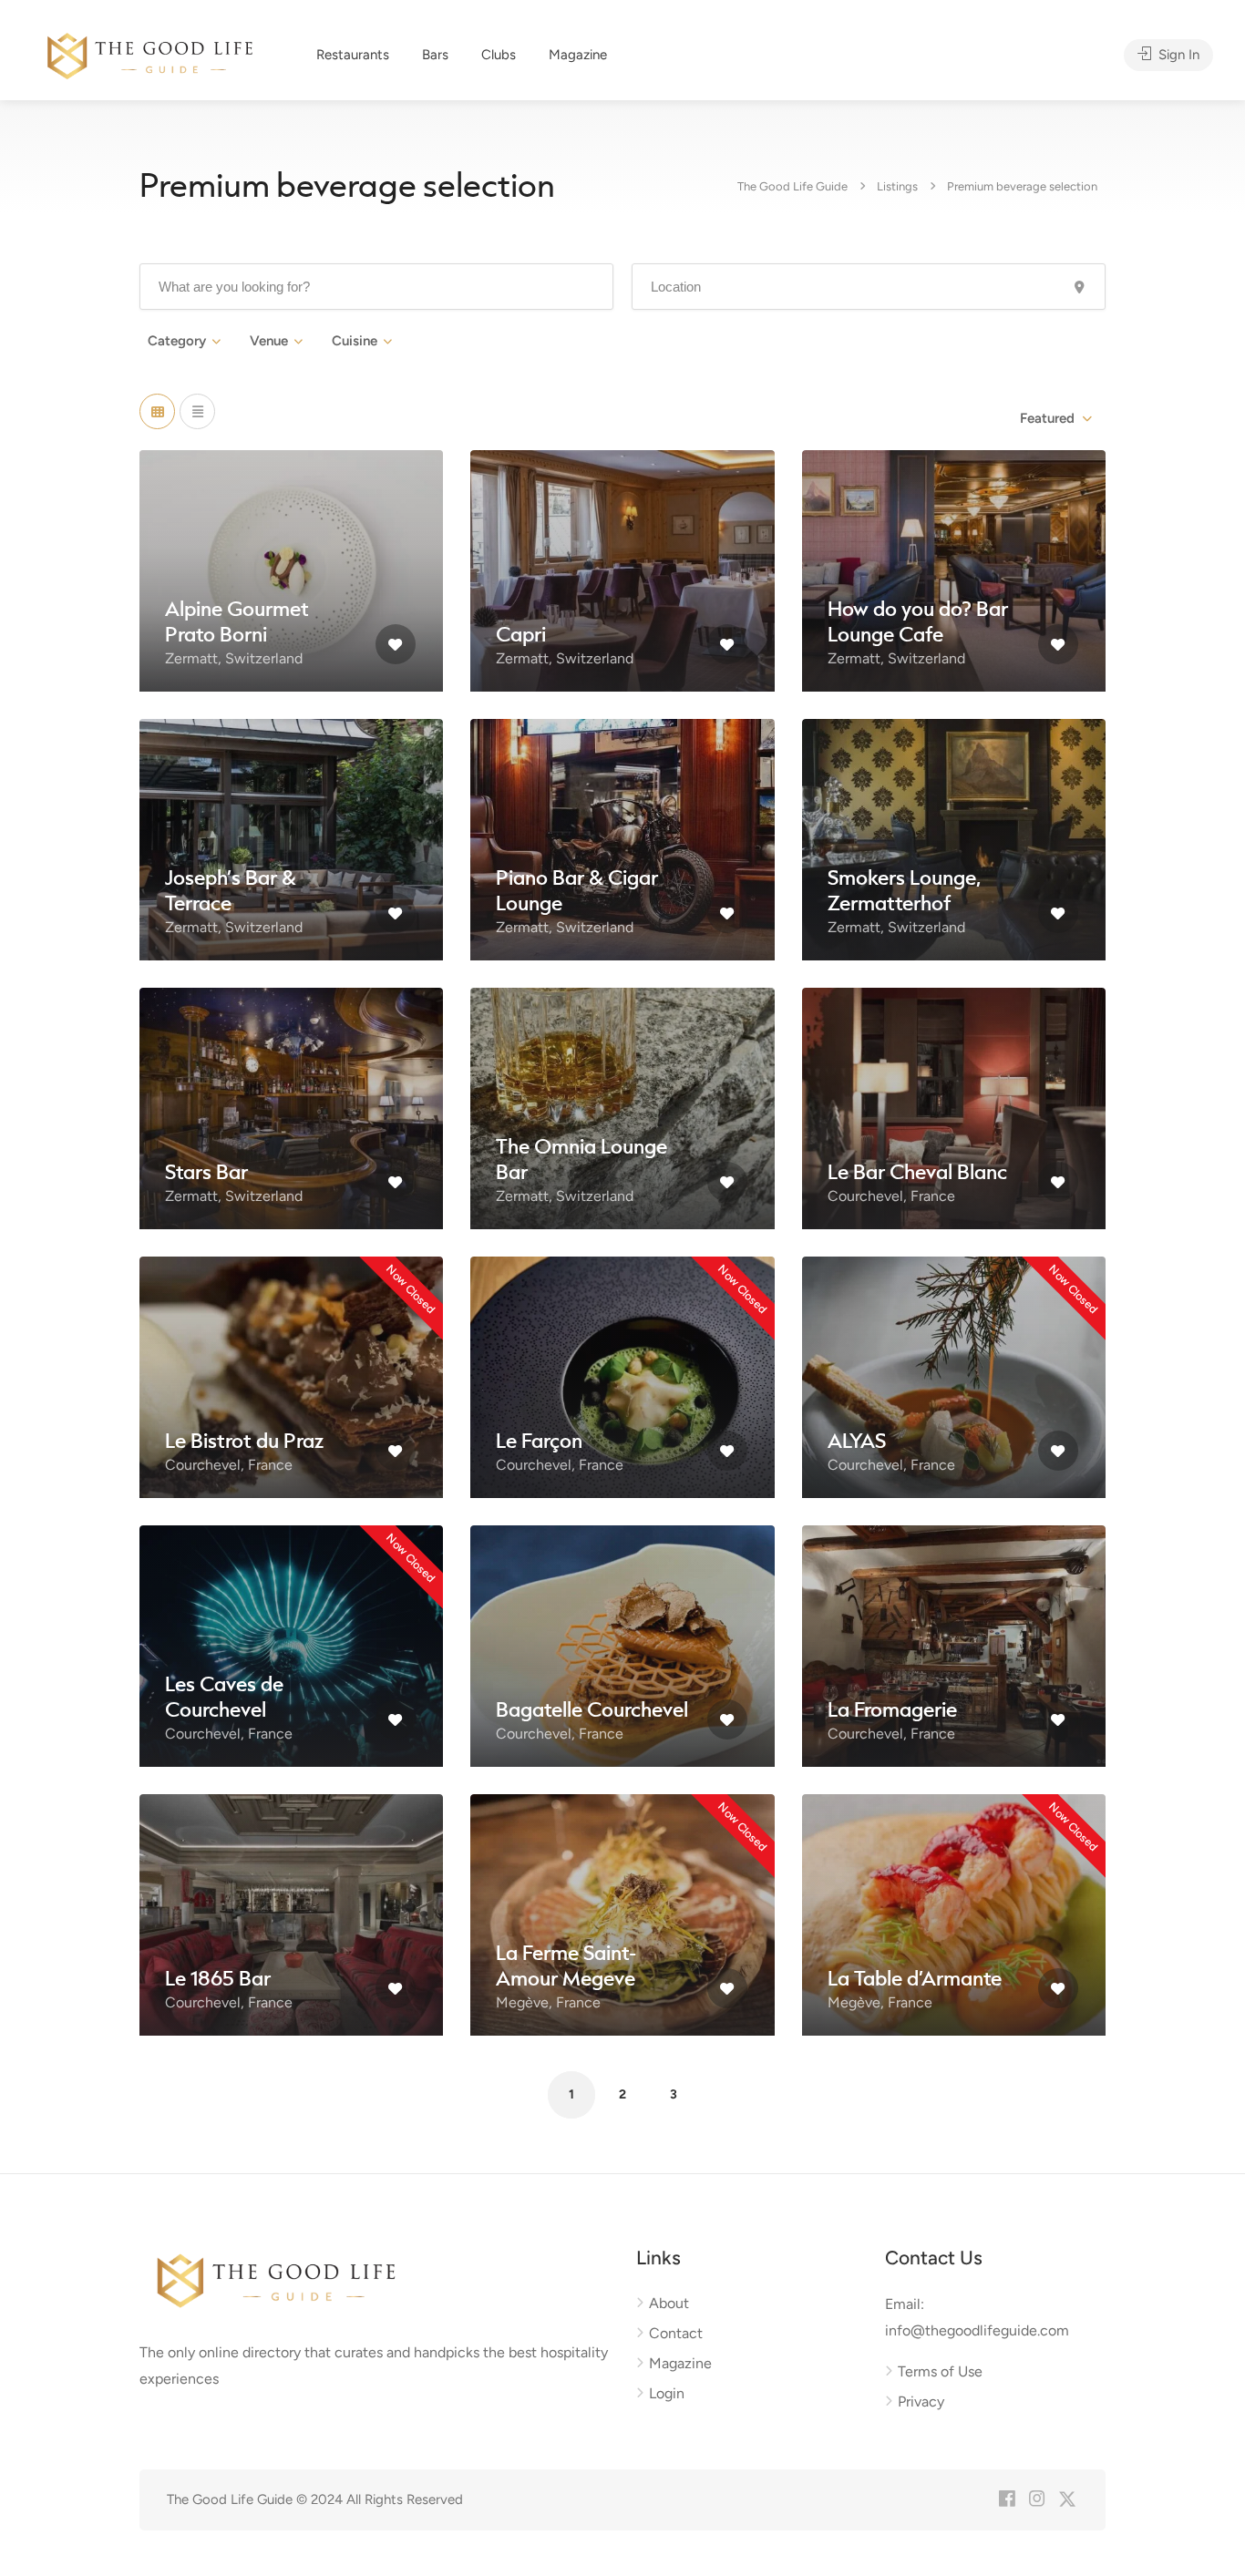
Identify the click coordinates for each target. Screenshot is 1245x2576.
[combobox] (1055, 418)
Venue (269, 341)
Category (177, 341)
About (669, 2303)
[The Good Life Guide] (150, 53)
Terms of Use (940, 2371)
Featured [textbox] (1047, 418)
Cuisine (355, 341)
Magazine (578, 55)
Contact (676, 2333)
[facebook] (1007, 2500)
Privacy (921, 2402)
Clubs (499, 55)
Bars (435, 55)
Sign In (1177, 55)
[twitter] (1067, 2500)
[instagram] (1037, 2500)
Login (667, 2393)
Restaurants (353, 55)
